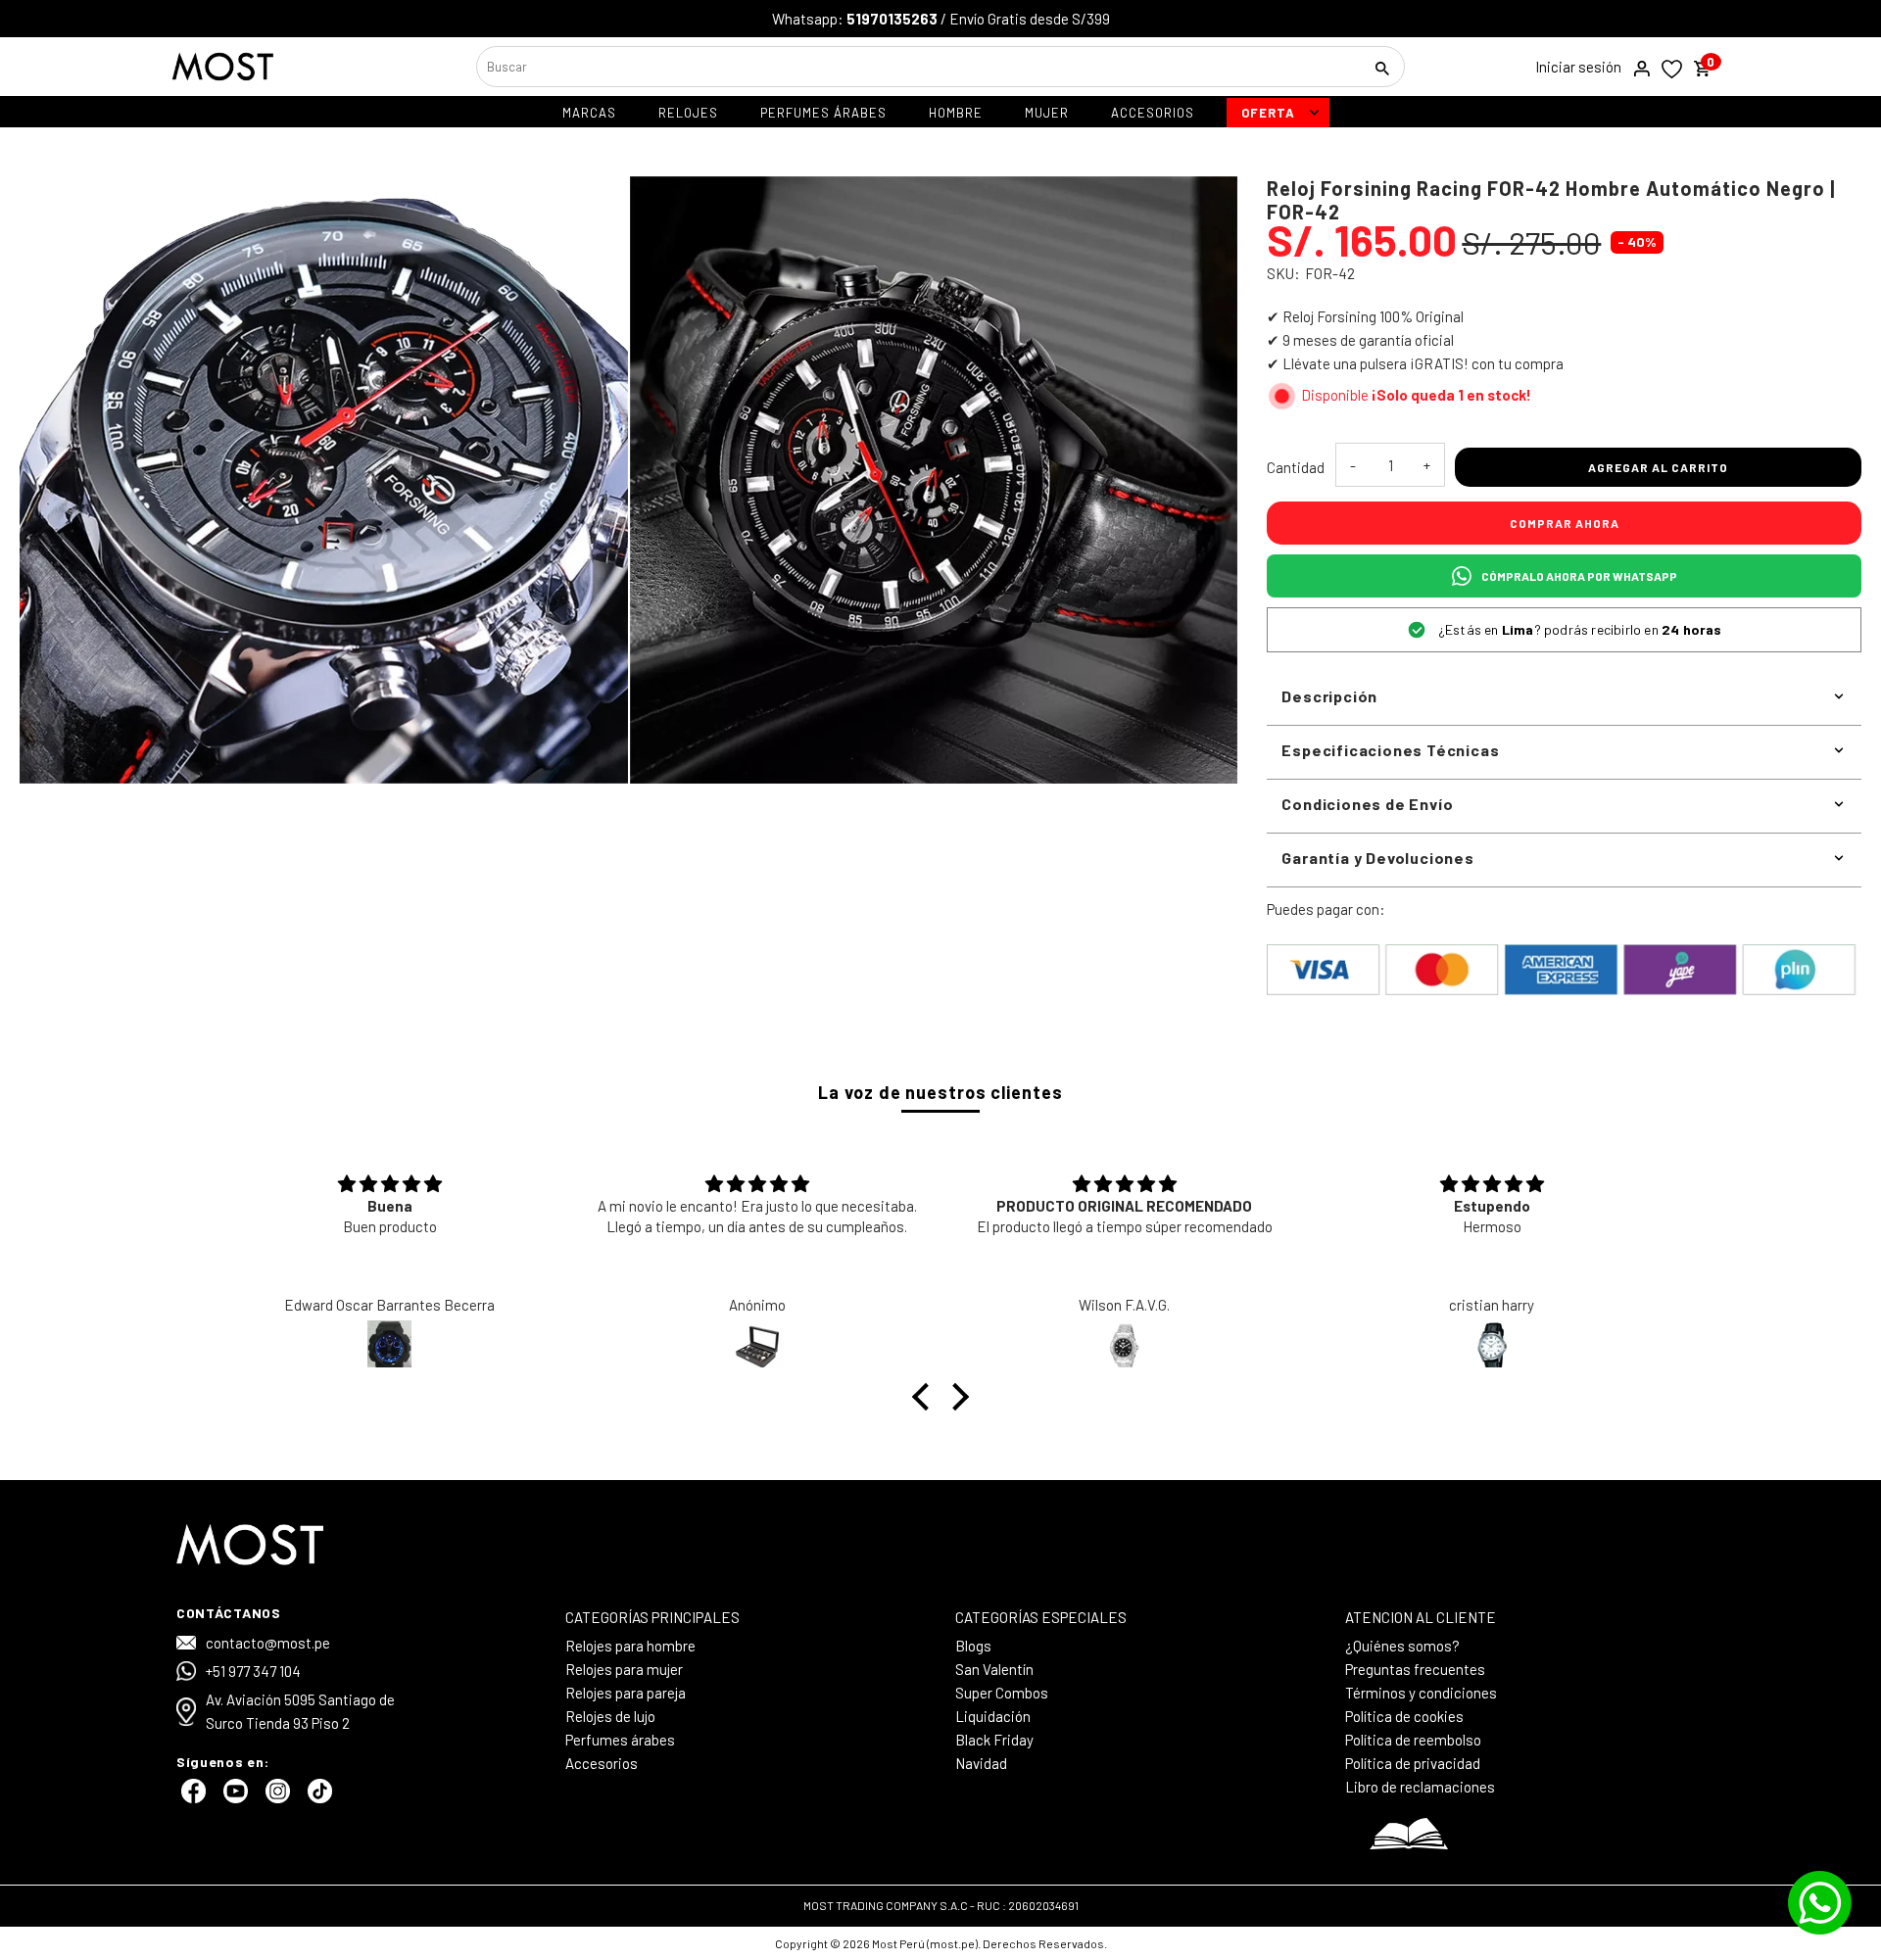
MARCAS (589, 113)
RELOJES (688, 113)
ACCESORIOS (1153, 113)
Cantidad (1296, 467)
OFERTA (1268, 113)
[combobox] (917, 67)
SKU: (1283, 273)
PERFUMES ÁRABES (823, 113)
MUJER (1047, 113)
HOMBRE (956, 113)
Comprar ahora (1565, 523)
